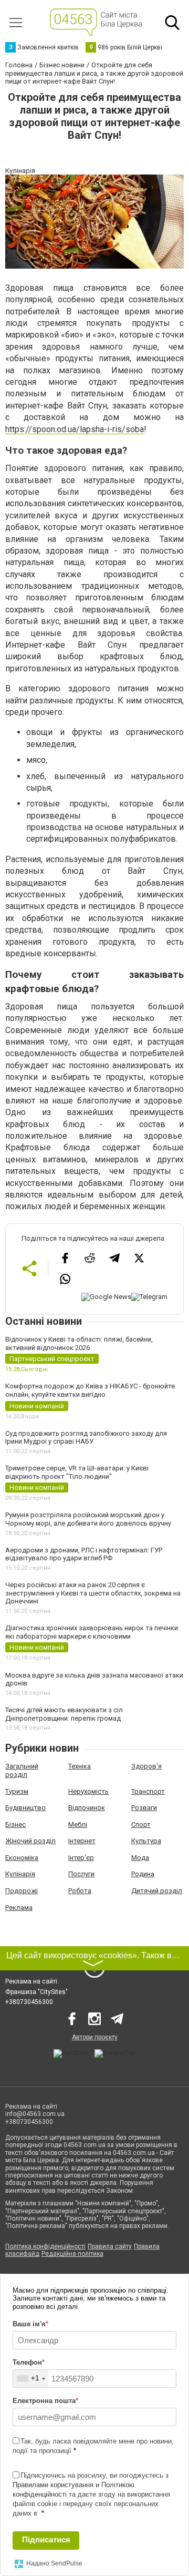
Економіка (22, 1858)
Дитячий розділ (157, 1891)
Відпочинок (87, 1808)
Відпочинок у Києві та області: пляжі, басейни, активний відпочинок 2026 (79, 1343)
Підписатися (46, 2539)
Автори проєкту (95, 2037)
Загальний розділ (22, 1770)
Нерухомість (88, 1791)
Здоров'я (146, 1766)
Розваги (144, 1808)
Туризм (17, 1791)
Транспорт (148, 1791)
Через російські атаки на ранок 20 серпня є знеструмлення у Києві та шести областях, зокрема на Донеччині (93, 1593)
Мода (140, 1858)
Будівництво (25, 1808)
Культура (146, 1841)
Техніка (80, 1766)
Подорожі (22, 1891)
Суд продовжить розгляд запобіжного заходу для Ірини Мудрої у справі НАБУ (86, 1438)
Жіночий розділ (30, 1841)
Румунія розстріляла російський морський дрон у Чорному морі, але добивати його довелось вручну (88, 1519)
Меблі (78, 1824)
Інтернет (82, 1841)
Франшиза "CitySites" (36, 1992)
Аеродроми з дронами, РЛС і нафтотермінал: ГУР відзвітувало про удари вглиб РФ (84, 1554)
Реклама (19, 1908)
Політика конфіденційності (45, 2246)
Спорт (141, 1824)
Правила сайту (110, 2246)
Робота (80, 1891)
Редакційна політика (72, 2254)
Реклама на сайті (31, 1981)
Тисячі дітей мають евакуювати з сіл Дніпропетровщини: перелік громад (64, 1714)
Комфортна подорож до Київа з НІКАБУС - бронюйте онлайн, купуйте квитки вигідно (90, 1390)
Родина (143, 1874)
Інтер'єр (81, 1858)
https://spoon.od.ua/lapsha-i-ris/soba (75, 429)
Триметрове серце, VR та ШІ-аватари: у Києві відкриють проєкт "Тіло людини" (77, 1472)
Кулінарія (20, 1874)
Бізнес (15, 1824)
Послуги (81, 1874)
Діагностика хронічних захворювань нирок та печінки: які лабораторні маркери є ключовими (92, 1632)
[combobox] (31, 2379)
